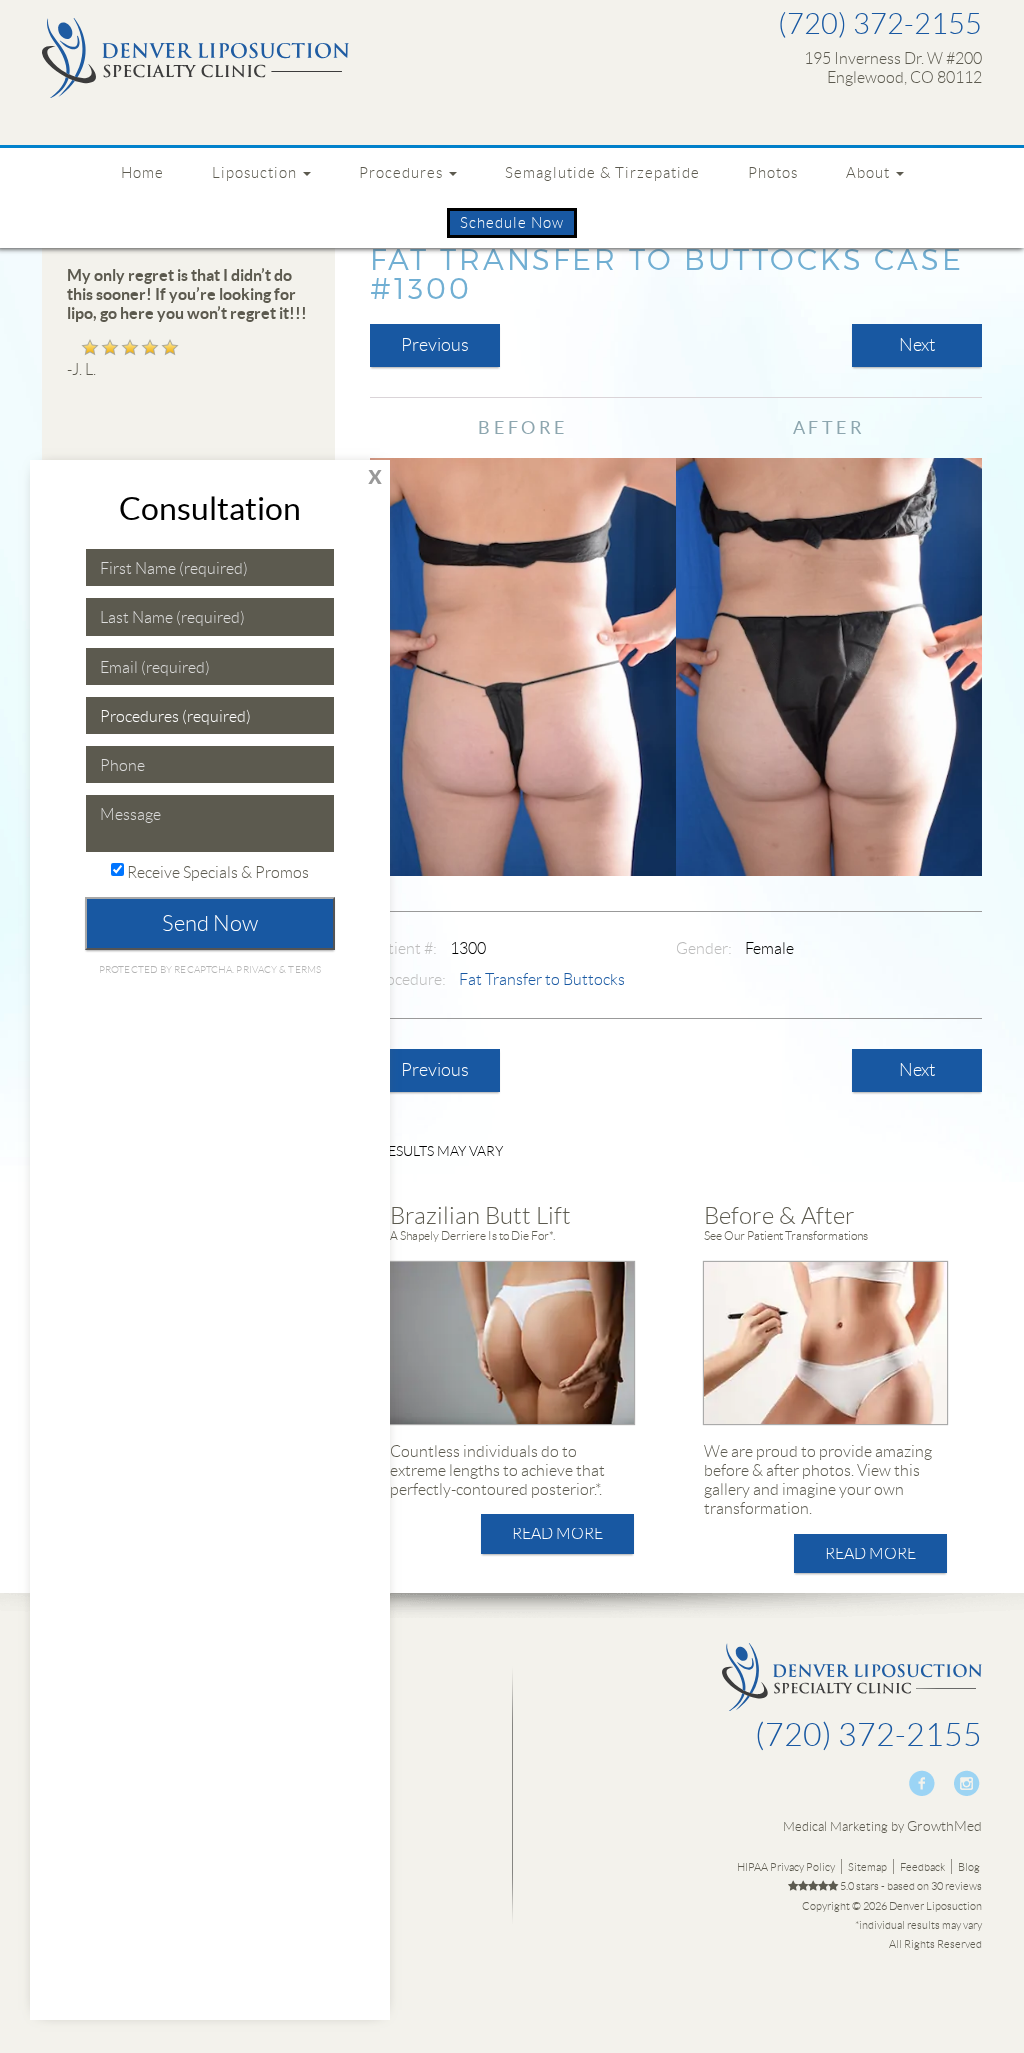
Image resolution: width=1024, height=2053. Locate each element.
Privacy (257, 969)
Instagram (966, 1783)
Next (917, 345)
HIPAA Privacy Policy (786, 1867)
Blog (969, 1867)
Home (142, 172)
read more (557, 1533)
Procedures (403, 172)
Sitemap (867, 1867)
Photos (773, 172)
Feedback (922, 1867)
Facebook (922, 1783)
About (870, 172)
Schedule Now (512, 222)
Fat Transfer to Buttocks (542, 979)
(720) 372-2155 (880, 24)
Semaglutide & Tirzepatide (602, 172)
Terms (303, 969)
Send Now (210, 923)
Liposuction (256, 172)
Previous (435, 345)
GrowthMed (944, 1826)
